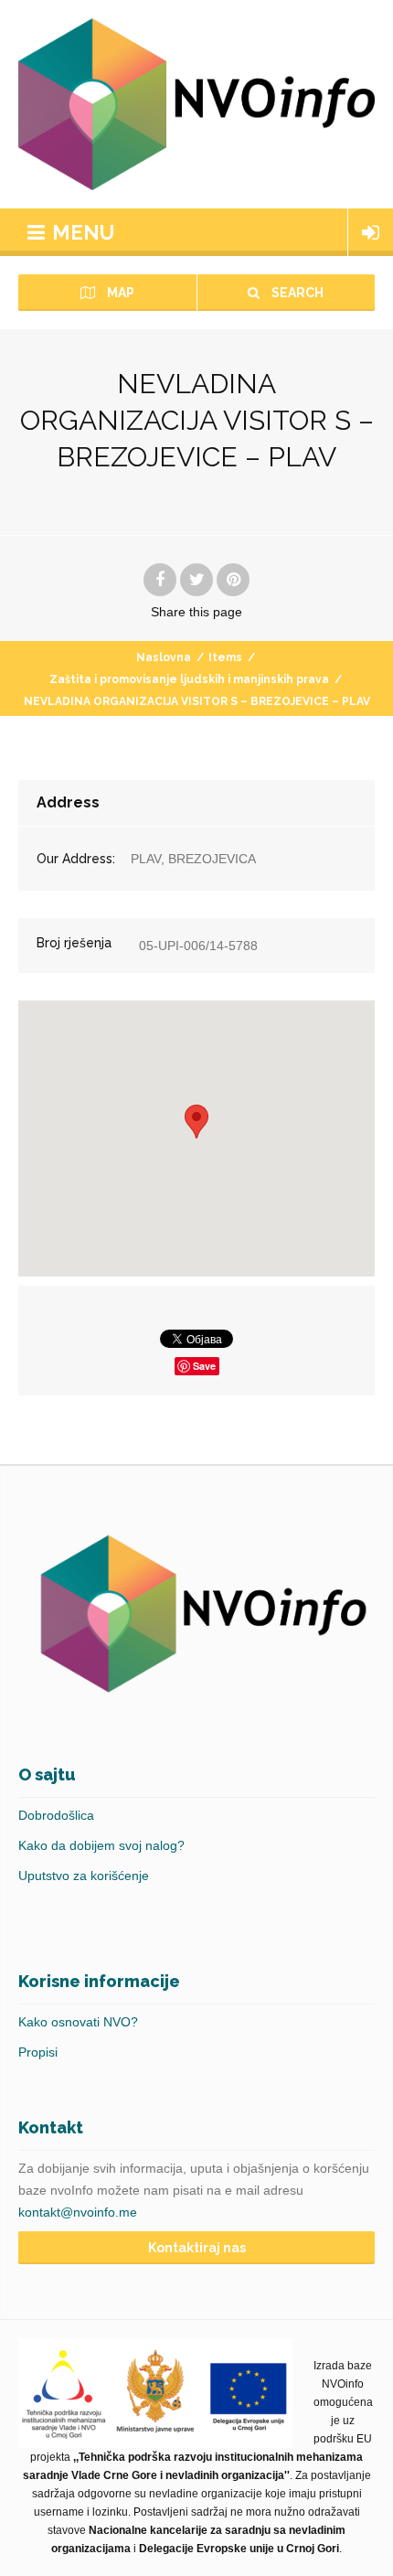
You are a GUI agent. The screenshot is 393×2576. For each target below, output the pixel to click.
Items (225, 657)
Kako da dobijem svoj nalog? (101, 1845)
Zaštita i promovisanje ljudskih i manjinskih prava (189, 679)
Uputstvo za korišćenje (84, 1876)
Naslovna (164, 657)
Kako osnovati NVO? (78, 2022)
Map (119, 293)
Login (371, 232)
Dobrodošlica (56, 1815)
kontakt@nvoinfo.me (78, 2212)
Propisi (38, 2052)
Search (296, 293)
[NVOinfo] (196, 104)
